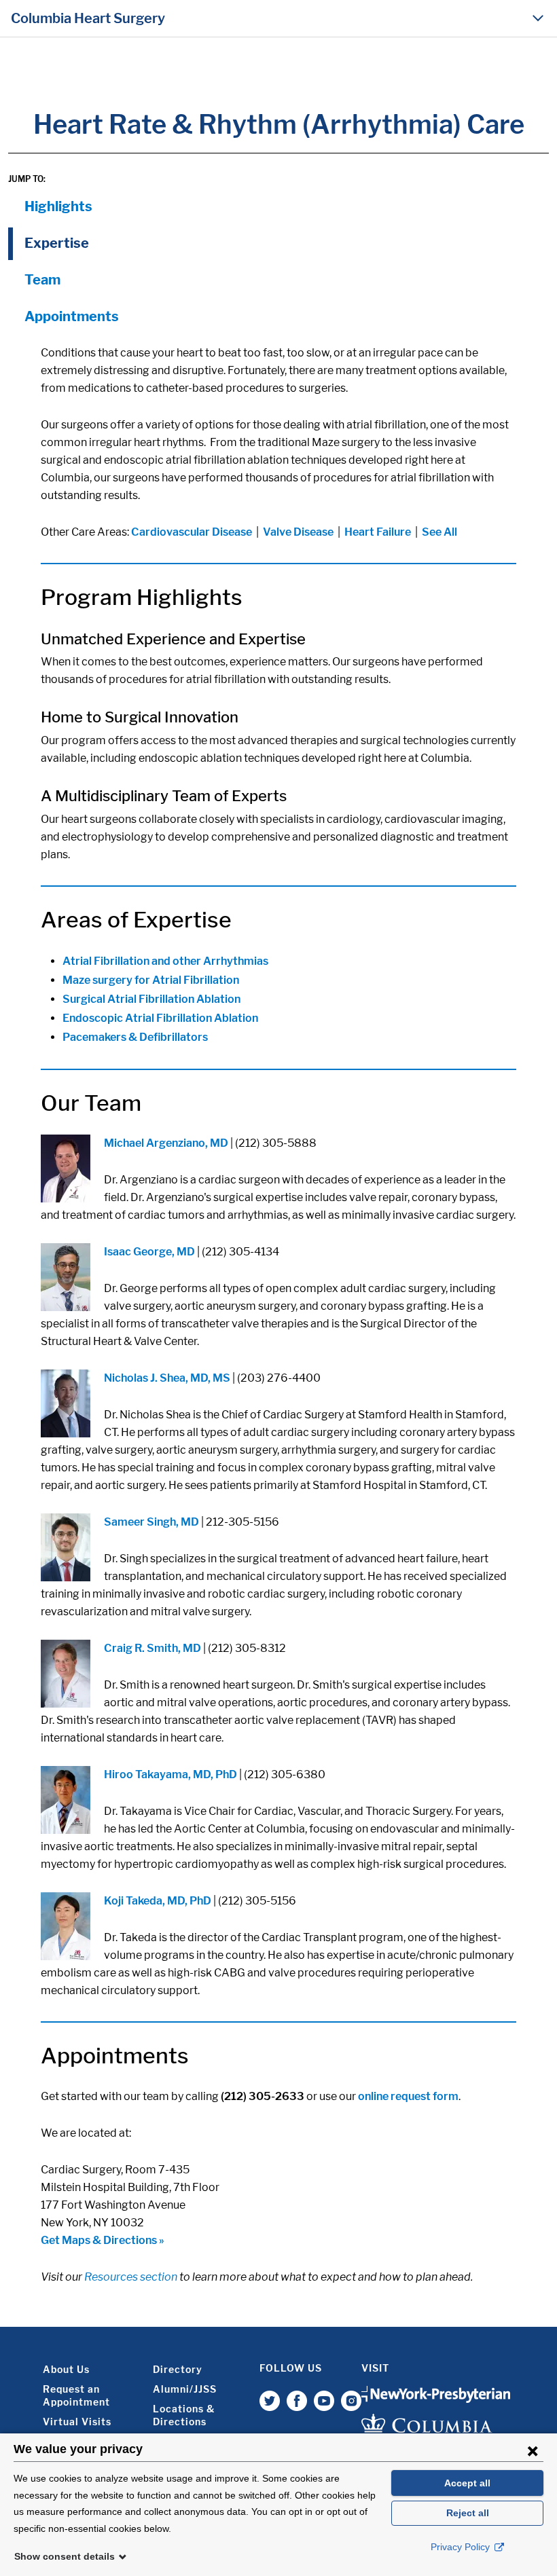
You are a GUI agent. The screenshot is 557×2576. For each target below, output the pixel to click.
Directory (178, 2369)
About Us (66, 2369)
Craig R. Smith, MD (152, 1648)
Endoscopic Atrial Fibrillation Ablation (160, 1018)
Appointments (72, 316)
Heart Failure (378, 532)
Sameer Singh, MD (151, 1522)
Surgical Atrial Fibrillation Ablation (151, 999)
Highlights (58, 206)
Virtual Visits (77, 2422)
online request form (408, 2096)
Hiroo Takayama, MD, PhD (170, 1774)
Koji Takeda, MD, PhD (158, 1901)
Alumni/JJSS (185, 2389)
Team (42, 280)
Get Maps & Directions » (103, 2240)
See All (439, 532)
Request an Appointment (76, 2395)
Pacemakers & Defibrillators (135, 1037)
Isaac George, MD (149, 1252)
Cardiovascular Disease (192, 532)
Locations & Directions (184, 2415)
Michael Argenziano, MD (167, 1143)
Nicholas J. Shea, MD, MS (167, 1378)
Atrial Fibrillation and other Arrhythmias (165, 961)
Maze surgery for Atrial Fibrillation (151, 980)
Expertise (57, 243)
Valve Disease (298, 532)
